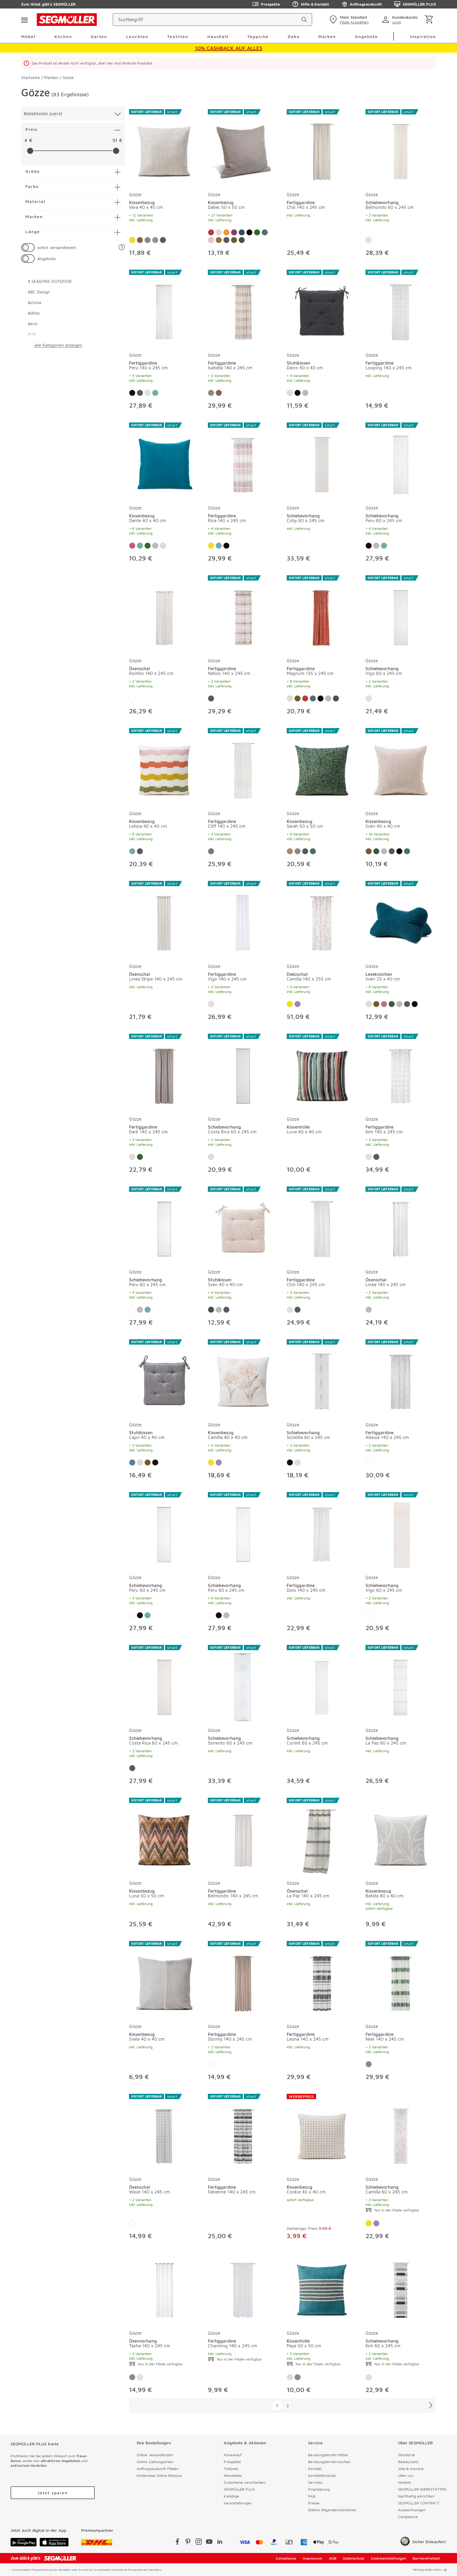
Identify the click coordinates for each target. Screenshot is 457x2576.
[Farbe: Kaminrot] (211, 232)
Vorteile (405, 2482)
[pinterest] (188, 2543)
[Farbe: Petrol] (265, 232)
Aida (32, 334)
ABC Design (39, 292)
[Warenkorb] (430, 20)
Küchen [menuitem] (63, 36)
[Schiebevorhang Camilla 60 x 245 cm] (401, 2133)
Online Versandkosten (155, 2455)
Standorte (406, 2455)
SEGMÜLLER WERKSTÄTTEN (422, 2489)
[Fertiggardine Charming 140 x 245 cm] (243, 2289)
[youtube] (209, 2543)
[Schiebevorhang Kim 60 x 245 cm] (401, 2289)
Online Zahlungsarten (155, 2462)
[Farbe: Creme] (219, 232)
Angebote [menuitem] (366, 36)
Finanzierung (319, 2489)
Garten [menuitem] (99, 36)
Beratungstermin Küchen (329, 2462)
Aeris (33, 324)
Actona (35, 302)
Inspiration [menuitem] (423, 36)
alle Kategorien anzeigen (58, 345)
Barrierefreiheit (426, 2558)
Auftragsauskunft (366, 4)
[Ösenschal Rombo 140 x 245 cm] (164, 614)
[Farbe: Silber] (305, 393)
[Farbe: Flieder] (298, 1004)
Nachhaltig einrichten (416, 2496)
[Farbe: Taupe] (249, 232)
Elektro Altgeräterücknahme (332, 2510)
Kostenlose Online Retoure (159, 2475)
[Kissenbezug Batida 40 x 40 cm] (401, 1837)
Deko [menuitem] (294, 36)
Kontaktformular (322, 2475)
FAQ (312, 2496)
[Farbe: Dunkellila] (234, 232)
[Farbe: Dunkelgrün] (242, 240)
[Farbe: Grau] (211, 851)
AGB (333, 2558)
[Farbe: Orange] (226, 232)
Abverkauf (233, 2455)
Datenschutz (354, 2558)
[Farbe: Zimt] (140, 240)
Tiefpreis (231, 2469)
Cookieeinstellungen (388, 2558)
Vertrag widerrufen (427, 2570)
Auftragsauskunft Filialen (158, 2469)
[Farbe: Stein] (148, 240)
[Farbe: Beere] (132, 546)
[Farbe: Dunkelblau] (242, 232)
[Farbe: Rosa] (211, 240)
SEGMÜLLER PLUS (419, 4)
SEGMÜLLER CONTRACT (419, 2503)
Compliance (408, 2517)
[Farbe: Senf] (234, 240)
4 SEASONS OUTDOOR (50, 281)
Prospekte (270, 4)
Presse (314, 2503)
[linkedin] (220, 2543)
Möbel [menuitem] (28, 36)
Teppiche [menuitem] (258, 36)
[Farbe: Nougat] (290, 851)
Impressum (313, 2558)
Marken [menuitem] (327, 36)
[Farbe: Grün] (257, 232)
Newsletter (233, 2475)
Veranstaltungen (238, 2503)
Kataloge (231, 2496)
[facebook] (177, 2543)
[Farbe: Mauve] (290, 2377)
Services (315, 2482)
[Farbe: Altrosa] (384, 1004)
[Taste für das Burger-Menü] (24, 20)
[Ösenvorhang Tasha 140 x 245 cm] (164, 2289)
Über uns (406, 2475)
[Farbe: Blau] (132, 1462)
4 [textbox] (26, 140)
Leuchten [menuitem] (137, 36)
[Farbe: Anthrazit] (163, 240)
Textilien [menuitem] (178, 36)
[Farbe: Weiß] (132, 698)
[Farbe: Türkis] (219, 240)
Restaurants (408, 2462)
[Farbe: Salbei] (369, 240)
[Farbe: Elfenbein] (369, 698)
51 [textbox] (115, 140)
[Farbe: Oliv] (155, 240)
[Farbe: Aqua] (155, 393)
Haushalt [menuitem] (218, 36)
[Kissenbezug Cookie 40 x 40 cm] (322, 2133)
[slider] (30, 151)
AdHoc (34, 313)
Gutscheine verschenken (245, 2482)
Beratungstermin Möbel (328, 2455)
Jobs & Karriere (411, 2469)
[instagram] (199, 2543)
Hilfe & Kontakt (315, 4)
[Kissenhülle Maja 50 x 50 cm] (322, 2289)
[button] (122, 248)
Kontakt (315, 2469)
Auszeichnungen (412, 2510)
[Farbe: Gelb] (132, 240)
